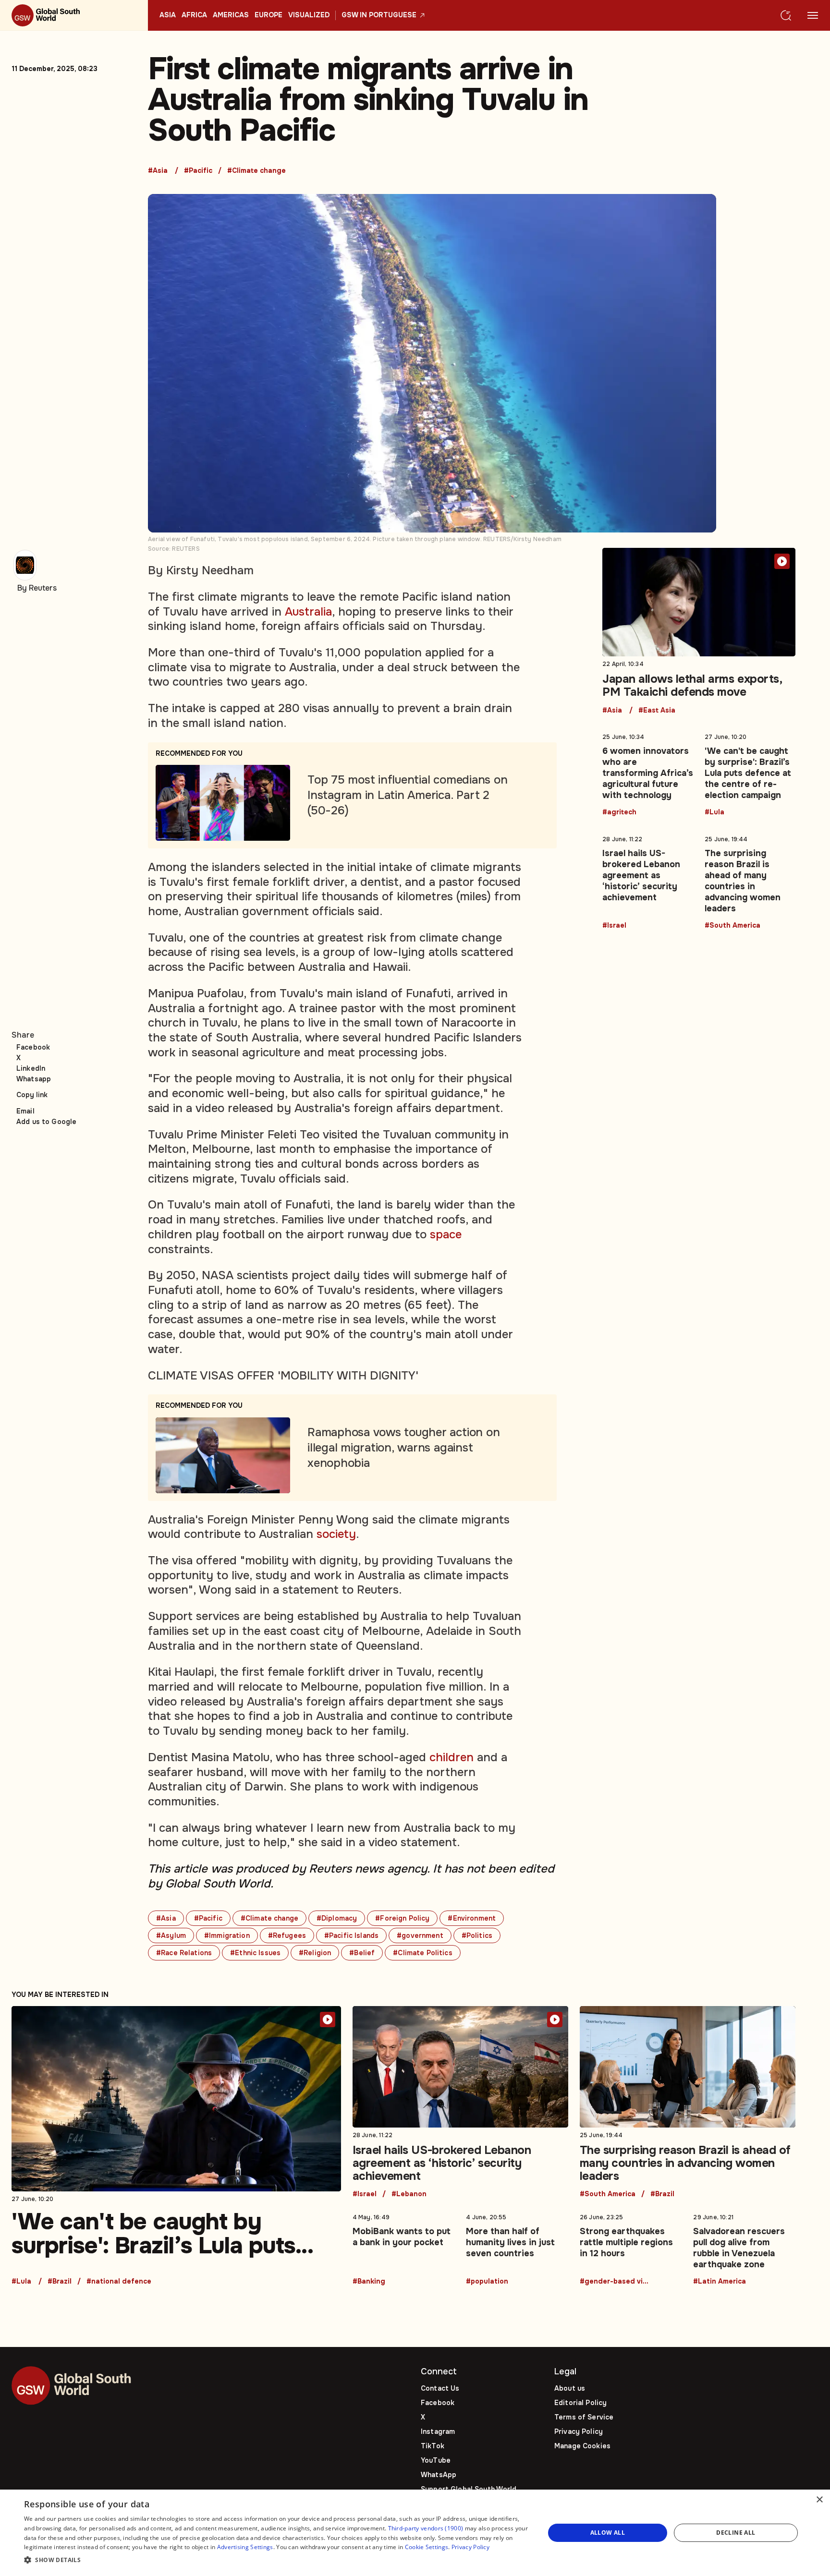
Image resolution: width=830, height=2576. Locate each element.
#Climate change (256, 171)
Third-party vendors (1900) (426, 2528)
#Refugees (287, 1935)
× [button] (819, 2500)
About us (570, 2388)
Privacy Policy (579, 2431)
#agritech (619, 812)
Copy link (32, 1095)
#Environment (472, 1918)
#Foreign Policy (402, 1918)
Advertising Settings (245, 2547)
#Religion (315, 1953)
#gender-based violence (616, 2282)
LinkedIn (31, 1068)
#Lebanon (409, 2194)
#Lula (714, 812)
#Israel (614, 926)
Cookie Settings (427, 2547)
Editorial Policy (580, 2403)
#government (420, 1935)
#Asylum (171, 1935)
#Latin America (720, 2282)
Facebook (33, 1047)
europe (269, 15)
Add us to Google (46, 1122)
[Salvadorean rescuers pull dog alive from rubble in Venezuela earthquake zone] (744, 2248)
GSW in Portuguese (379, 15)
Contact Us (440, 2388)
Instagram (438, 2431)
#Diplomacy (337, 1918)
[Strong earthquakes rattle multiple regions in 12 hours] (631, 2248)
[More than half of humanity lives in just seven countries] (517, 2248)
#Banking (369, 2282)
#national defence (119, 2282)
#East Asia (657, 711)
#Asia (158, 171)
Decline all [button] (736, 2533)
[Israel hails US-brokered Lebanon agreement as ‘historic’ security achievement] (648, 881)
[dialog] (415, 2533)
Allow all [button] (608, 2533)
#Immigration (227, 1935)
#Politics (477, 1935)
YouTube (436, 2460)
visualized (309, 15)
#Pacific (198, 171)
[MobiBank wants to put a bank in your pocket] (404, 2248)
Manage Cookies (582, 2446)
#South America (732, 926)
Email (25, 1111)
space (446, 1234)
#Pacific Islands (351, 1935)
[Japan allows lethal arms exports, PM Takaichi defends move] (699, 631)
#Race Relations (184, 1953)
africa (194, 15)
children (452, 1757)
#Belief (362, 1953)
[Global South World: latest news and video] (74, 15)
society (336, 1534)
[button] (277, 2560)
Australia (308, 612)
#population (487, 2282)
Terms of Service (584, 2417)
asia (168, 15)
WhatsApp (439, 2475)
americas (231, 15)
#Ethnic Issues (255, 1953)
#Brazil (60, 2282)
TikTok (433, 2446)
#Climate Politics (422, 1953)
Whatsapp (34, 1079)
